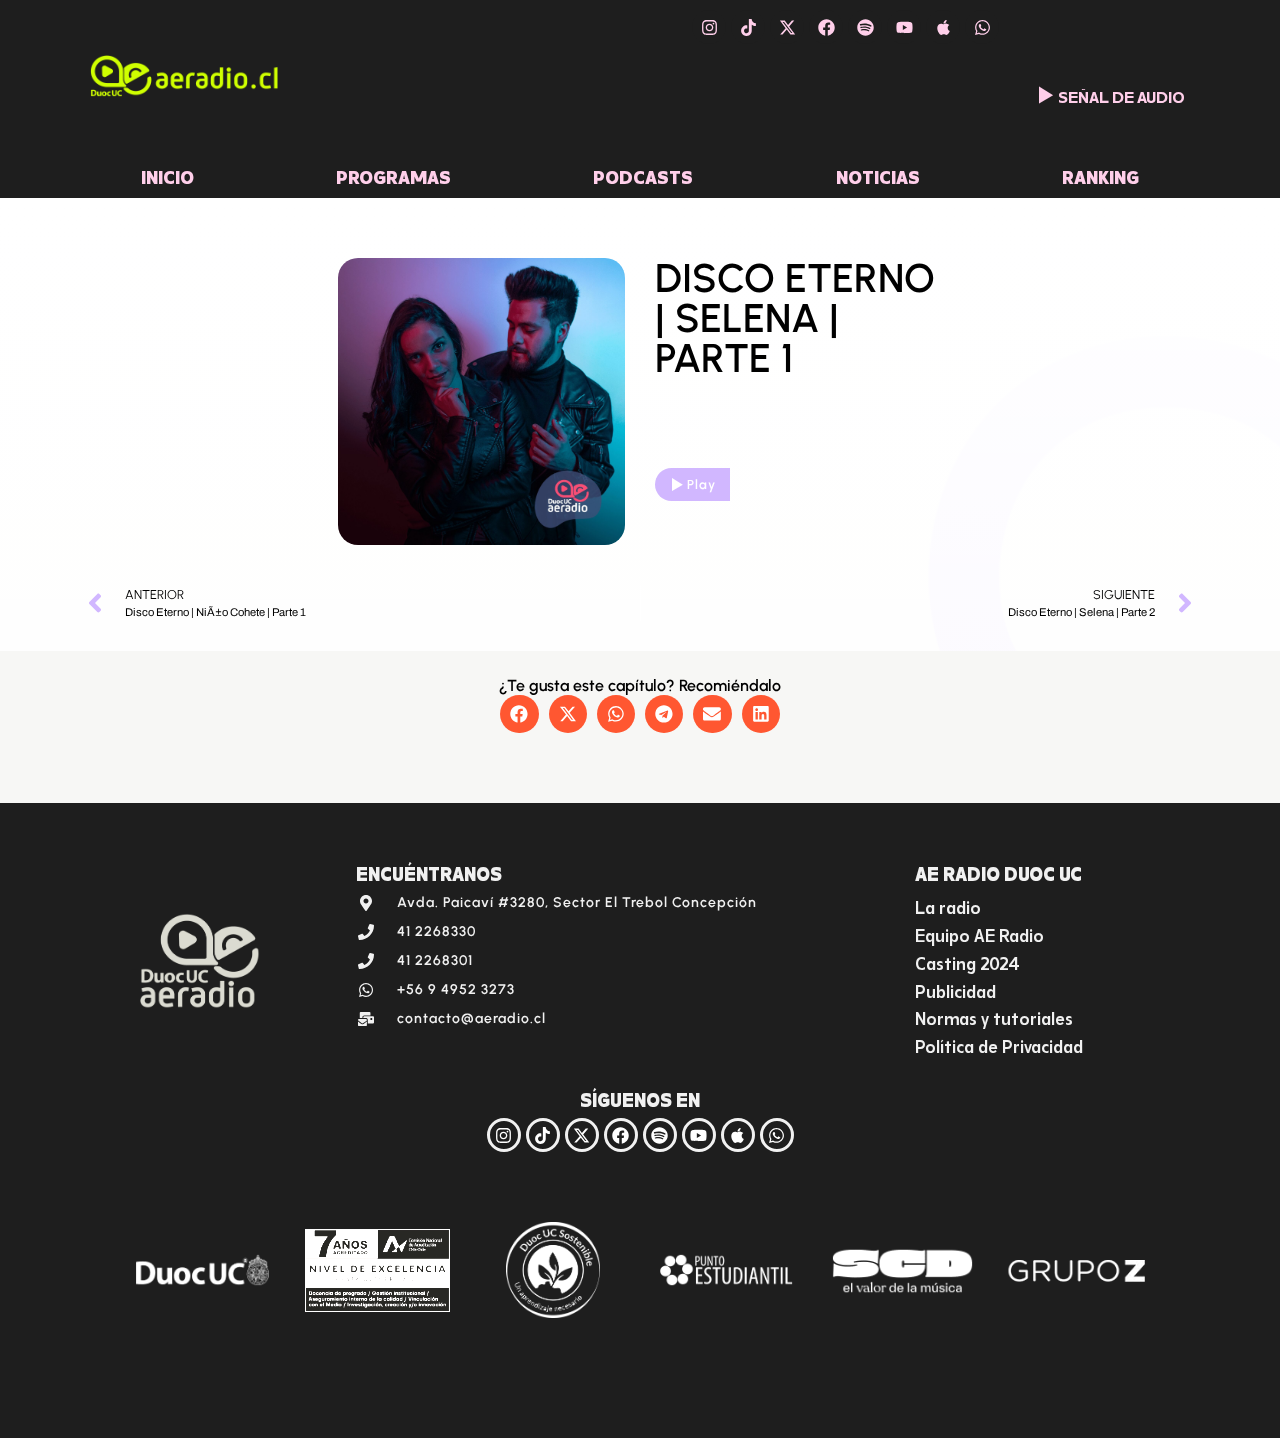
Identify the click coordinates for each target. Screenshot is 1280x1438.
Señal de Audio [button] (1121, 95)
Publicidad (955, 989)
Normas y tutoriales (994, 1016)
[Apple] (943, 27)
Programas (393, 175)
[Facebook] (826, 27)
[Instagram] (709, 27)
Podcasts (643, 175)
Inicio (167, 175)
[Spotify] (865, 27)
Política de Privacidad (999, 1044)
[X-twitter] (787, 27)
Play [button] (701, 484)
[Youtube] (904, 27)
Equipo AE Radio (979, 933)
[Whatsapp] (982, 27)
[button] (519, 714)
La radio (948, 905)
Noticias (878, 175)
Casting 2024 (967, 961)
